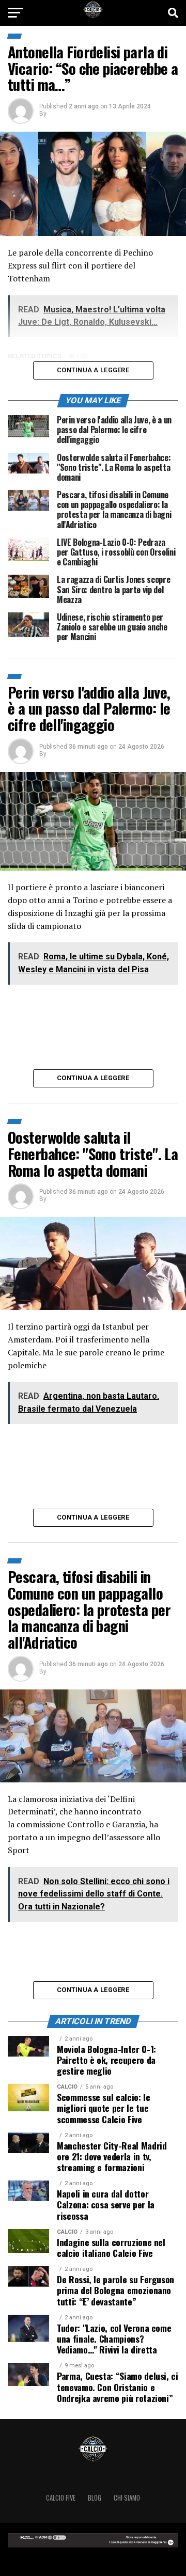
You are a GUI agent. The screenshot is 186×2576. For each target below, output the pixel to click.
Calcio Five (61, 2498)
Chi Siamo (127, 2498)
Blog (95, 2498)
